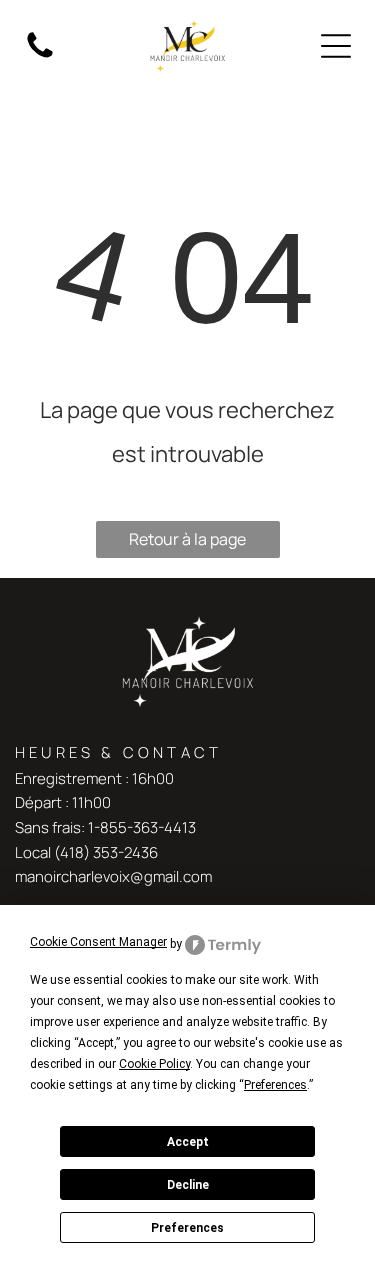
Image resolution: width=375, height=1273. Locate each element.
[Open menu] (336, 46)
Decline (188, 1185)
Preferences (187, 1228)
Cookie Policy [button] (154, 1064)
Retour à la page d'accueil (187, 543)
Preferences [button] (275, 1085)
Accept (188, 1142)
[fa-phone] (40, 56)
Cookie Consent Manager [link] (98, 942)
